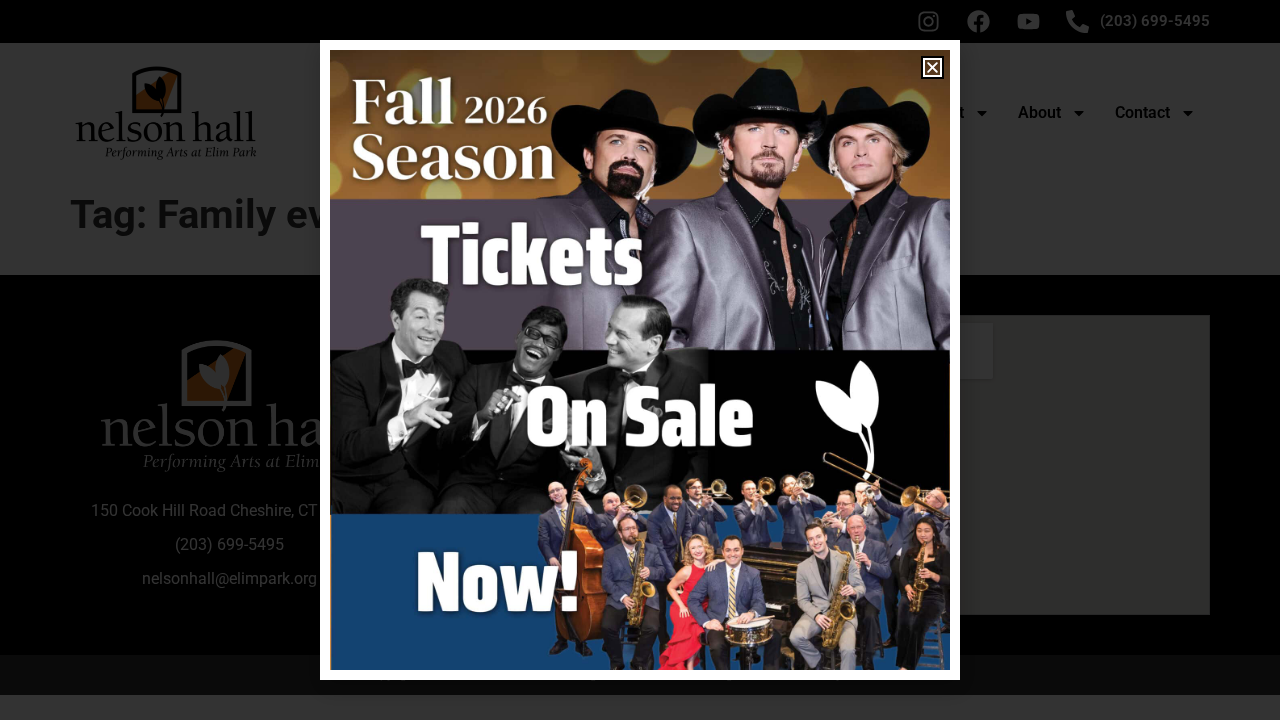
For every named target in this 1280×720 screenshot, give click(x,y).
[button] (932, 67)
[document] (640, 360)
